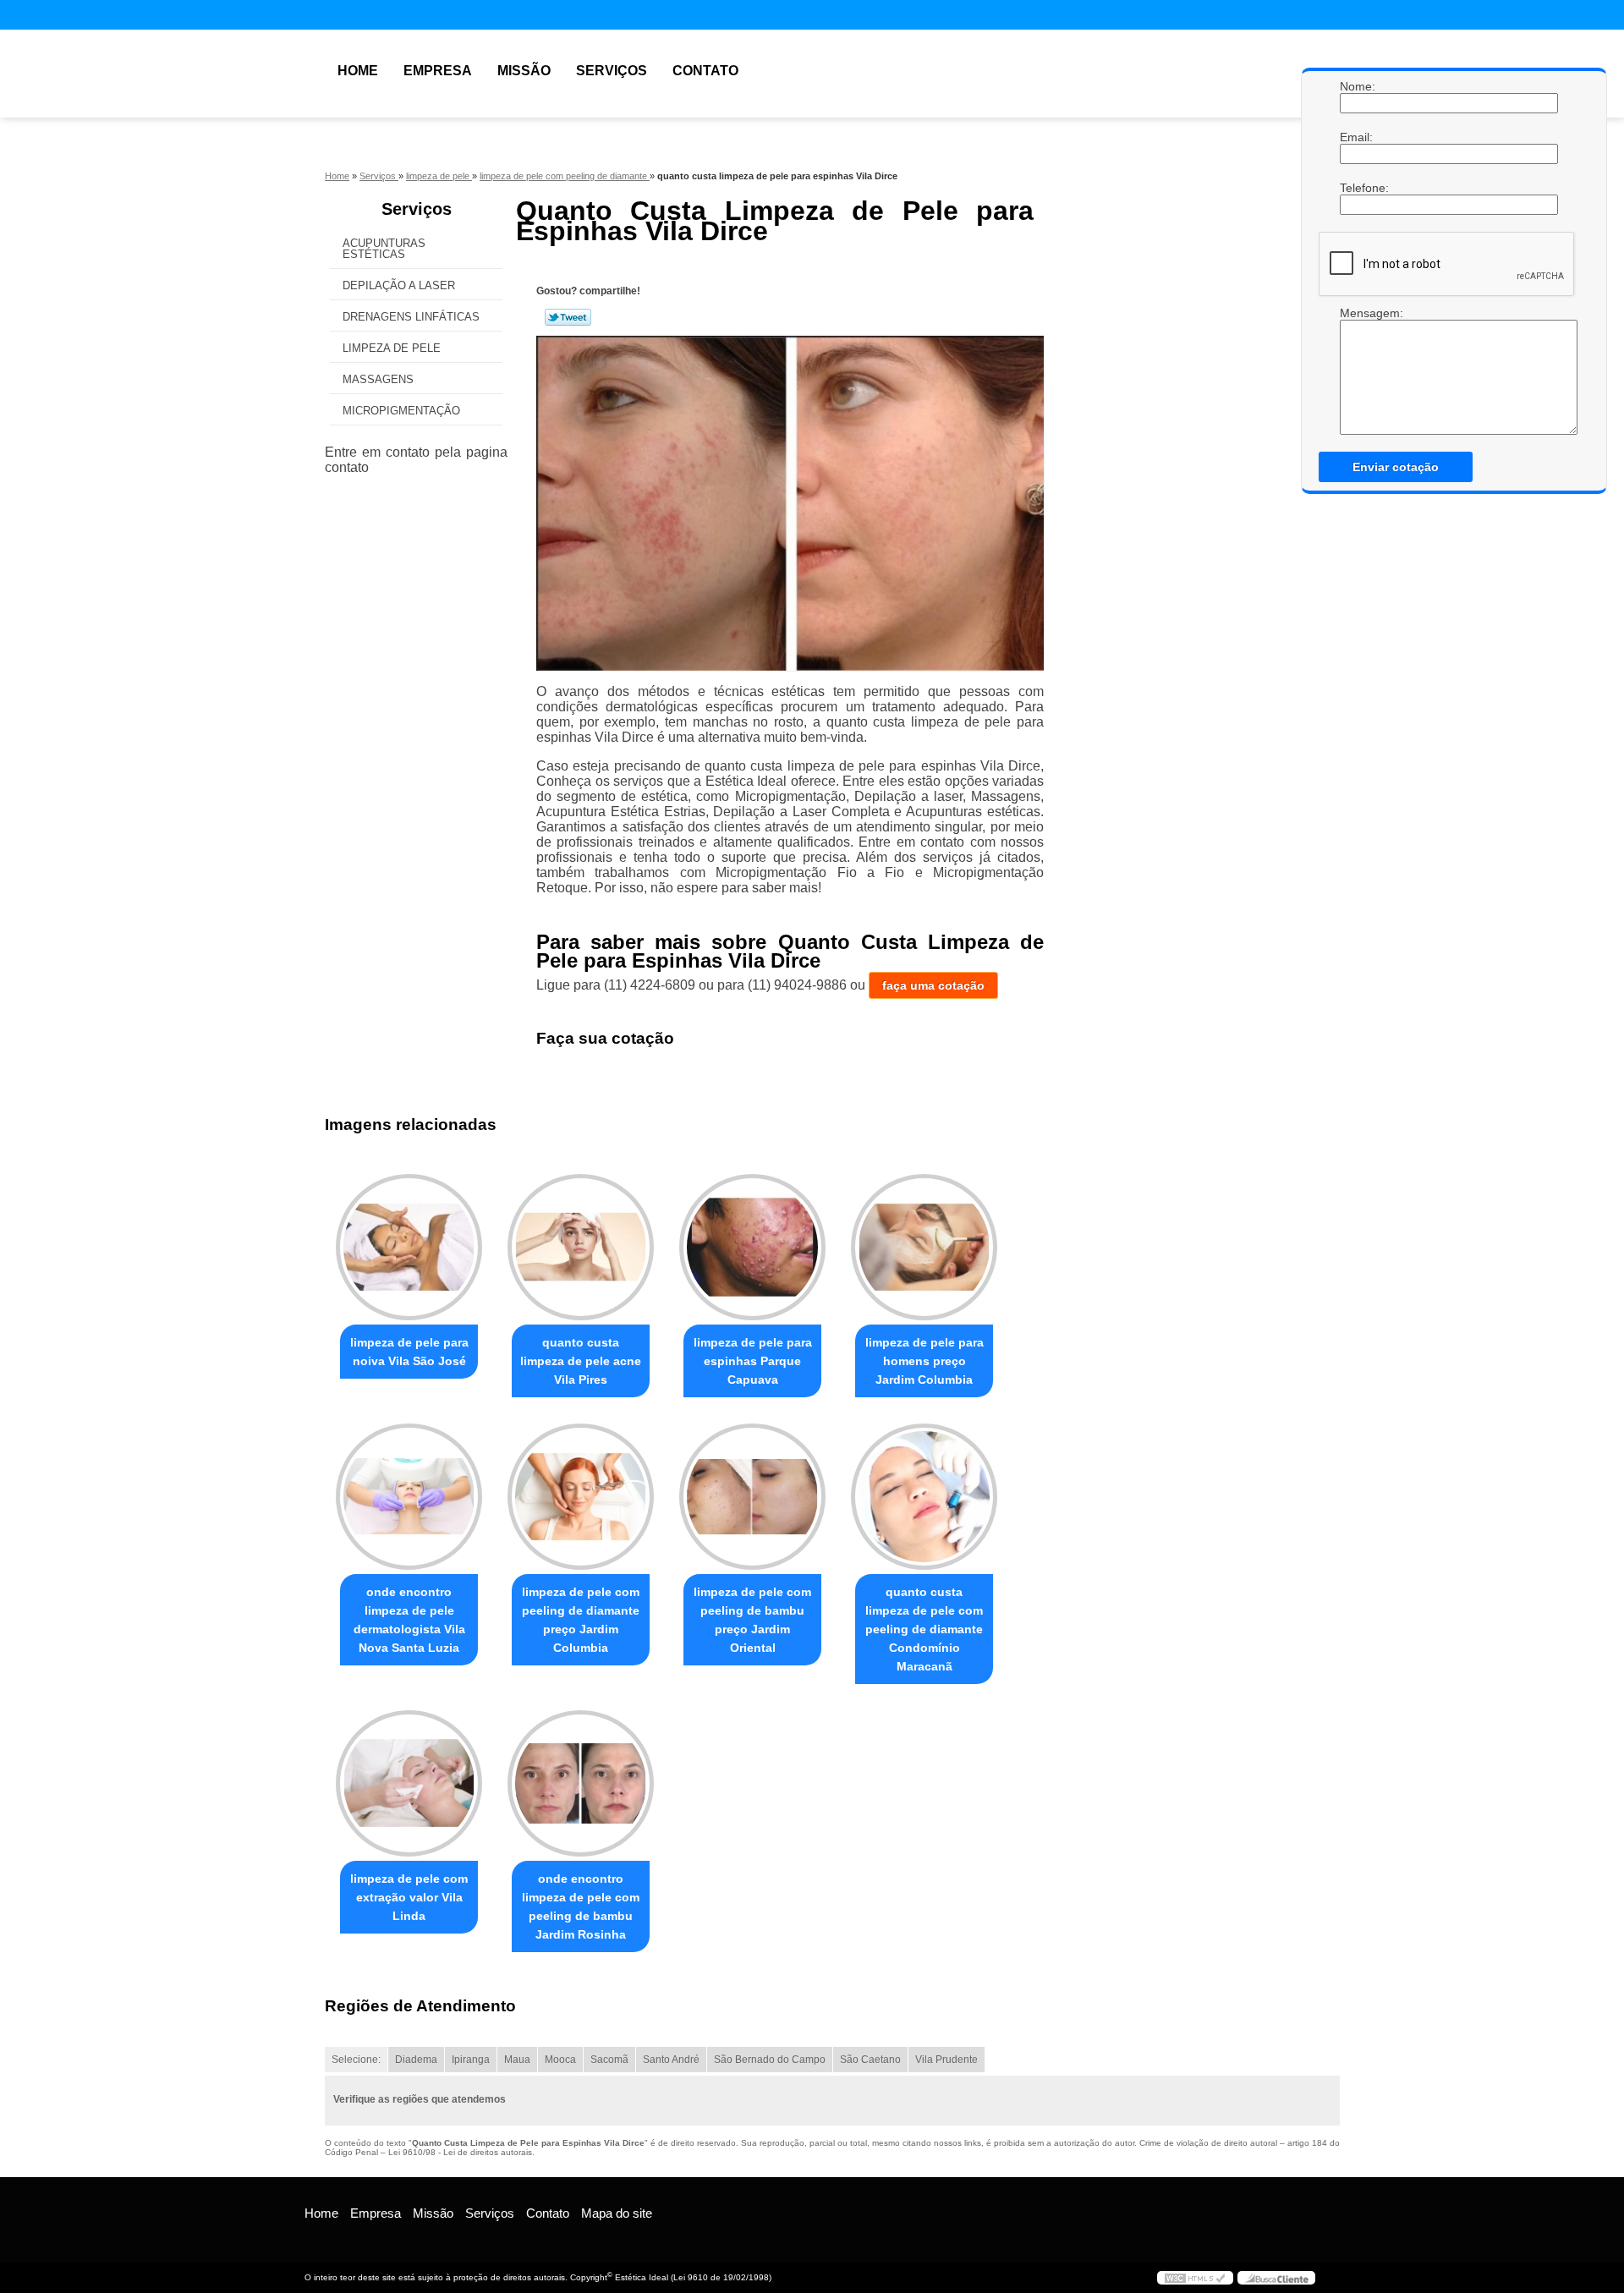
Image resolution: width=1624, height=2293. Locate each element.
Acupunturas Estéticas (384, 249)
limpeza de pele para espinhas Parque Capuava (753, 1361)
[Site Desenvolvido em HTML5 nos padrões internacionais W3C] (1195, 2278)
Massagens (378, 379)
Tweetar (568, 317)
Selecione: (356, 2060)
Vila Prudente (946, 2060)
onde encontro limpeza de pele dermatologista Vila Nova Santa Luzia (409, 1620)
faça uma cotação (933, 985)
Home (358, 71)
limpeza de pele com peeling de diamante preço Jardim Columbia (581, 1620)
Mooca (560, 2060)
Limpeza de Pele (392, 348)
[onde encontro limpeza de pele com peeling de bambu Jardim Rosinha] (581, 1783)
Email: (1357, 137)
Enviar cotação (1396, 467)
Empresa (438, 71)
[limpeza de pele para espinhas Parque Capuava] (752, 1247)
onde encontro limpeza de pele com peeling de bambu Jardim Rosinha (581, 1906)
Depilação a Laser (399, 285)
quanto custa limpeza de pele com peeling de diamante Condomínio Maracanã (924, 1629)
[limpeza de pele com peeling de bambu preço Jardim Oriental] (752, 1497)
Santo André (671, 2060)
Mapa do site (617, 2213)
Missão (524, 71)
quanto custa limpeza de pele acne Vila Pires (581, 1361)
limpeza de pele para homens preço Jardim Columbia (924, 1361)
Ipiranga (471, 2060)
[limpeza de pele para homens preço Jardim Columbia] (924, 1247)
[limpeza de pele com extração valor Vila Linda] (409, 1783)
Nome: (1357, 86)
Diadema (416, 2060)
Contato (705, 71)
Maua (517, 2060)
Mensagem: (1357, 370)
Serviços (612, 71)
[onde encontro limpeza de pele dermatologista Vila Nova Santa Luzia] (409, 1497)
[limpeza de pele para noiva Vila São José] (409, 1247)
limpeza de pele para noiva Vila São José (409, 1352)
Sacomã (609, 2060)
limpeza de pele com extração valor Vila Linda (409, 1897)
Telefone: (1357, 188)
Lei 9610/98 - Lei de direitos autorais (460, 2152)
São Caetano (870, 2060)
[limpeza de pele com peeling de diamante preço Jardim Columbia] (581, 1497)
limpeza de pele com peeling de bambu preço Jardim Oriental (752, 1620)
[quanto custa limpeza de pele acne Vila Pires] (581, 1247)
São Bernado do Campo (770, 2060)
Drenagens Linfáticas (411, 317)
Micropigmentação (401, 411)
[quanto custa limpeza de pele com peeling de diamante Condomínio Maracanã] (924, 1497)
